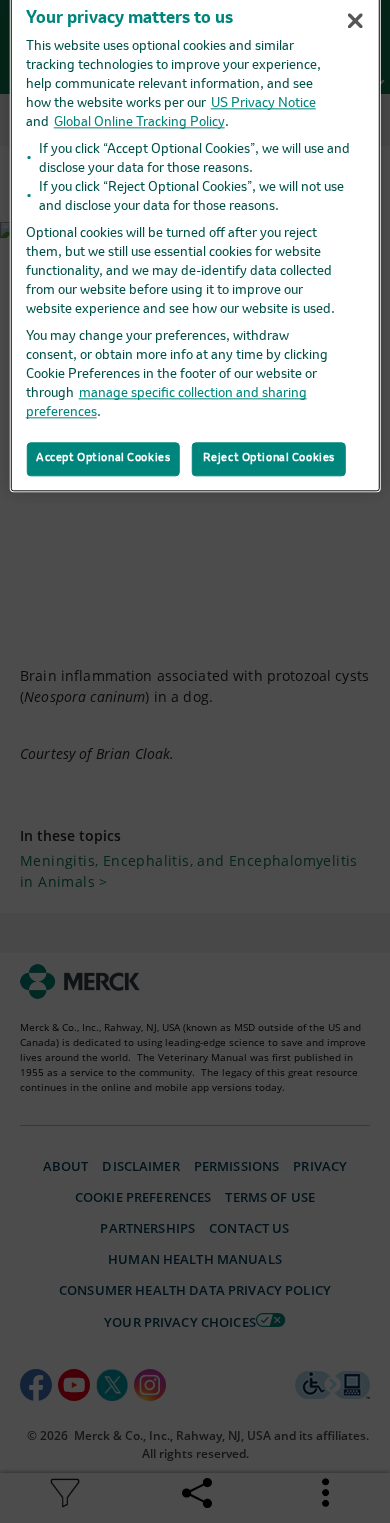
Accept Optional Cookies (103, 458)
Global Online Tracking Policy (139, 122)
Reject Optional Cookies (269, 458)
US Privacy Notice (263, 103)
